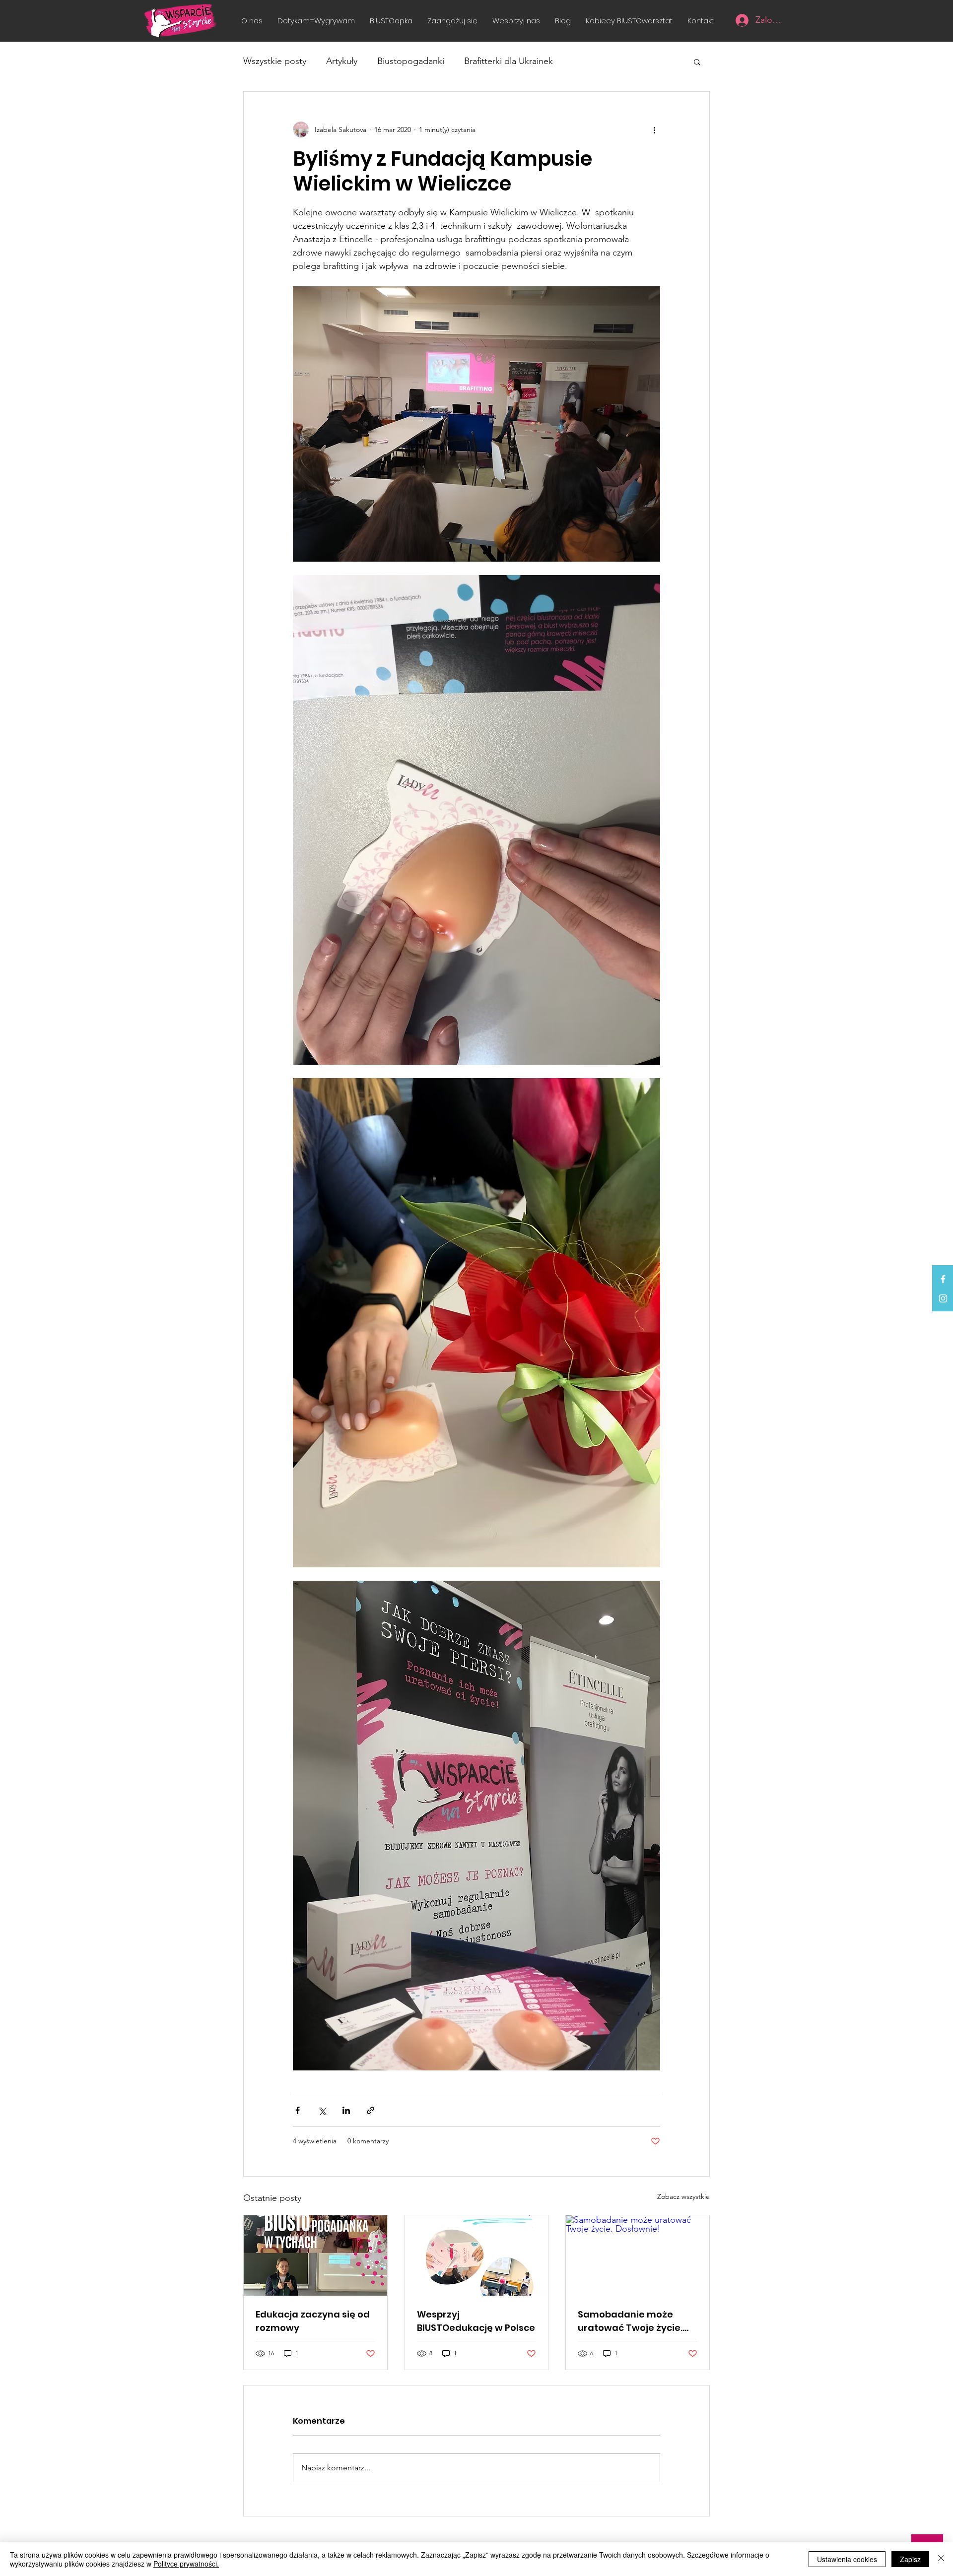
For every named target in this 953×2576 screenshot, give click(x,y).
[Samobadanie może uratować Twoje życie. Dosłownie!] (638, 2255)
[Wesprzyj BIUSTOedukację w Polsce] (477, 2255)
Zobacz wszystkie (683, 2196)
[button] (452, 21)
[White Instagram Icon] (943, 1298)
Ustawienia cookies (847, 2559)
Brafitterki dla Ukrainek (509, 61)
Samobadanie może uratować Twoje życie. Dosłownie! (630, 2321)
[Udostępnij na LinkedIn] (346, 2110)
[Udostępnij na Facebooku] (298, 2110)
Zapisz (910, 2559)
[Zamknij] (941, 2559)
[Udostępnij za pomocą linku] (371, 2110)
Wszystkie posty (275, 61)
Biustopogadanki (411, 61)
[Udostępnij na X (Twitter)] (322, 2110)
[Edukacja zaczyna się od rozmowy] (315, 2255)
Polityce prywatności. (186, 2564)
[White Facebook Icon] (943, 1279)
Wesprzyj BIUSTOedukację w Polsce (476, 2321)
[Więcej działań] (654, 129)
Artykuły (342, 61)
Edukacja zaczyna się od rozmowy (313, 2321)
